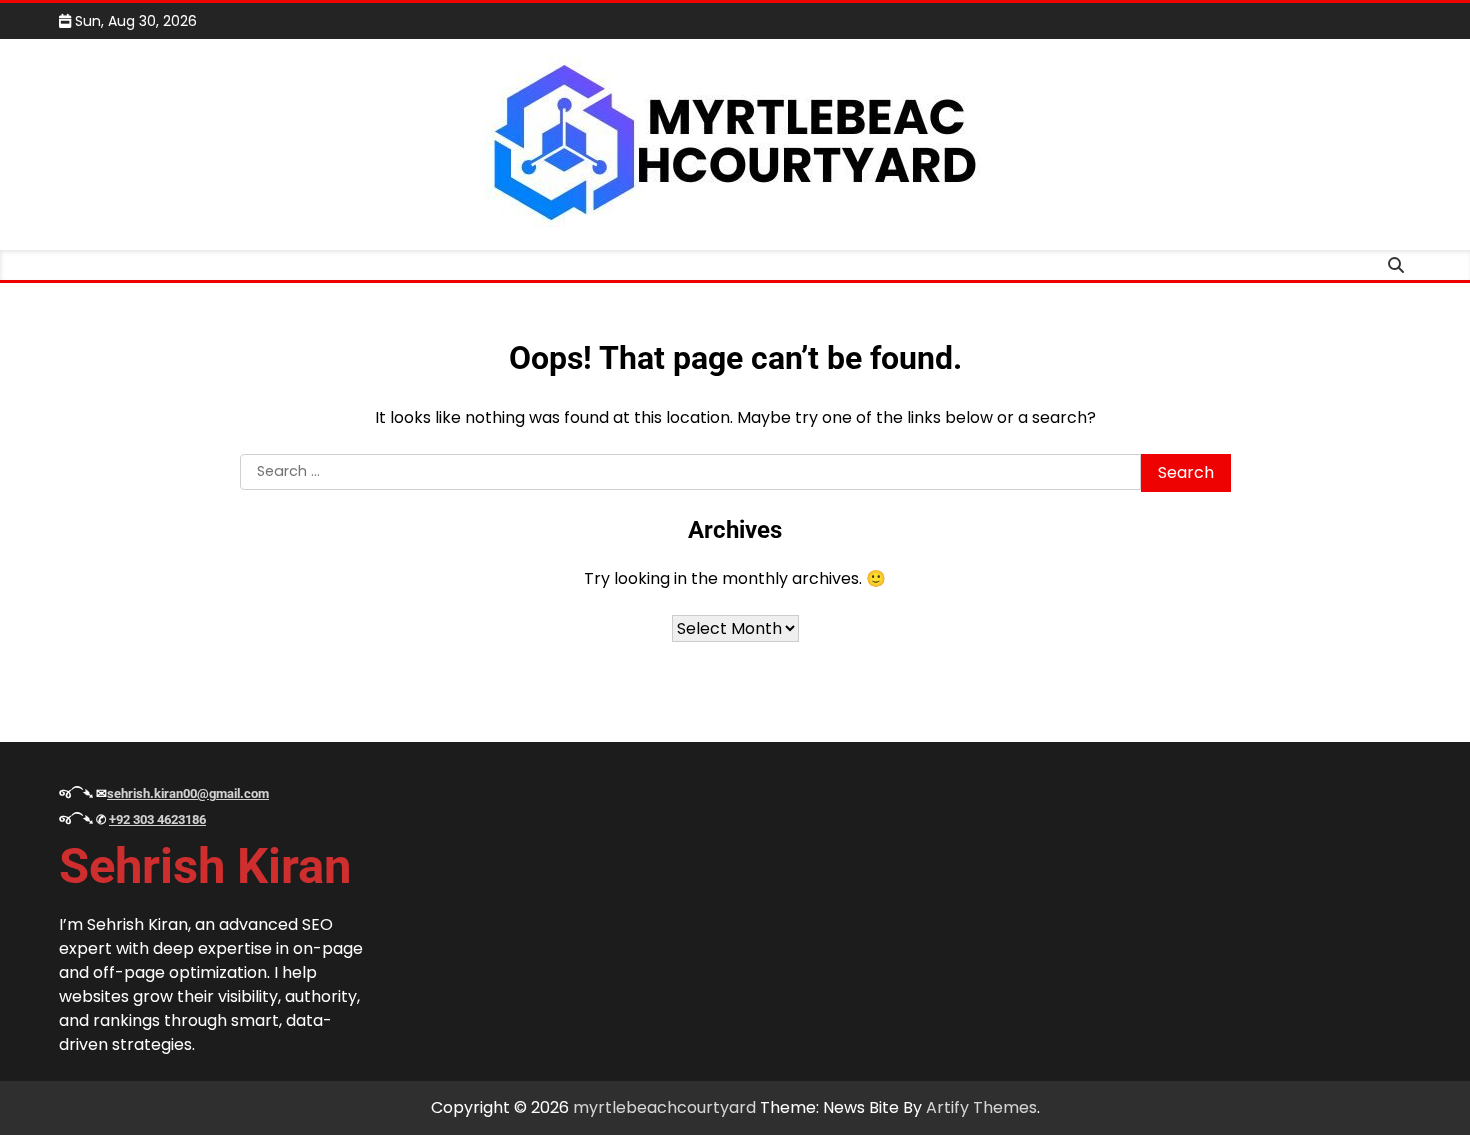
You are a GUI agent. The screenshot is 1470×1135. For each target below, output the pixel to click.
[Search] (1396, 265)
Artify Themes (981, 1107)
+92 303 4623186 (157, 819)
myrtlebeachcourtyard (664, 1107)
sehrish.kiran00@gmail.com (188, 793)
